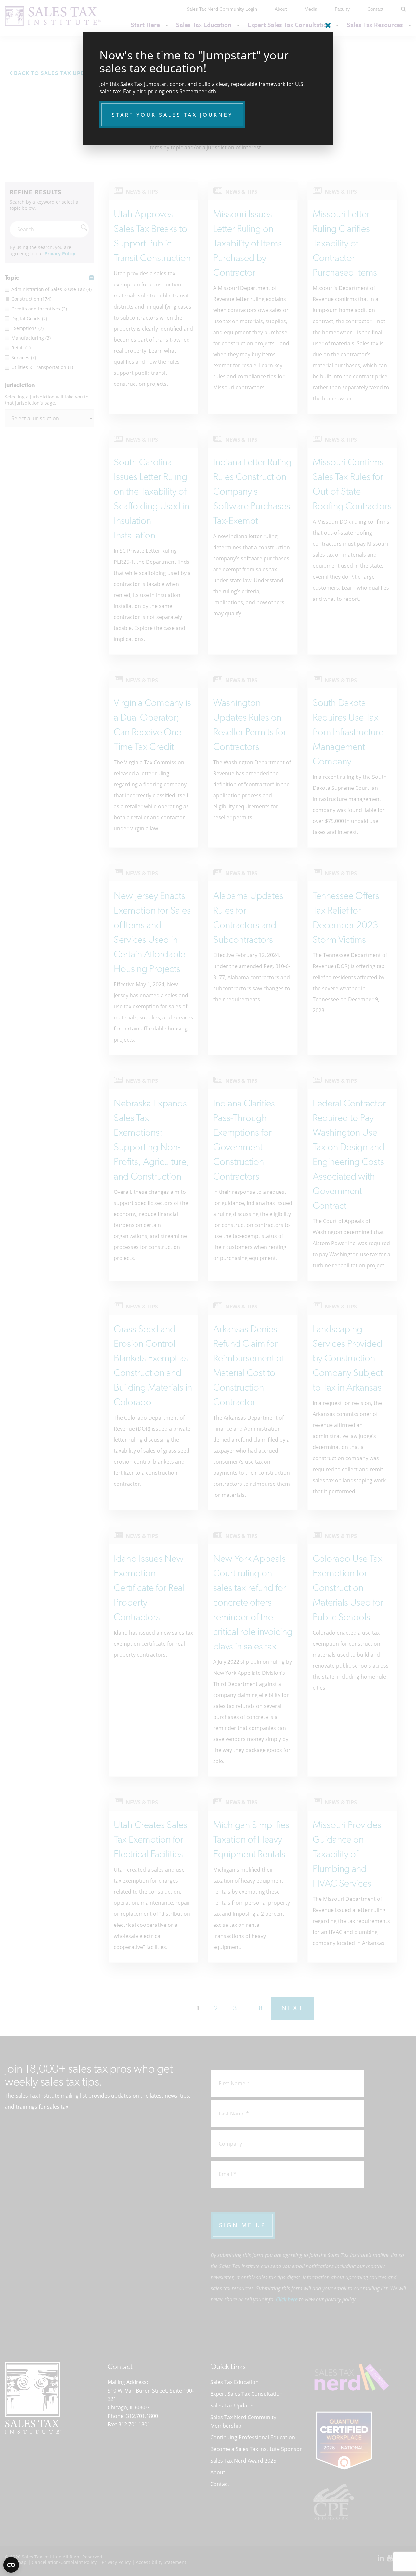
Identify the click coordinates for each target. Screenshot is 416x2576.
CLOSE (326, 23)
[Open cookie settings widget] (11, 2565)
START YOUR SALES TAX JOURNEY (172, 115)
